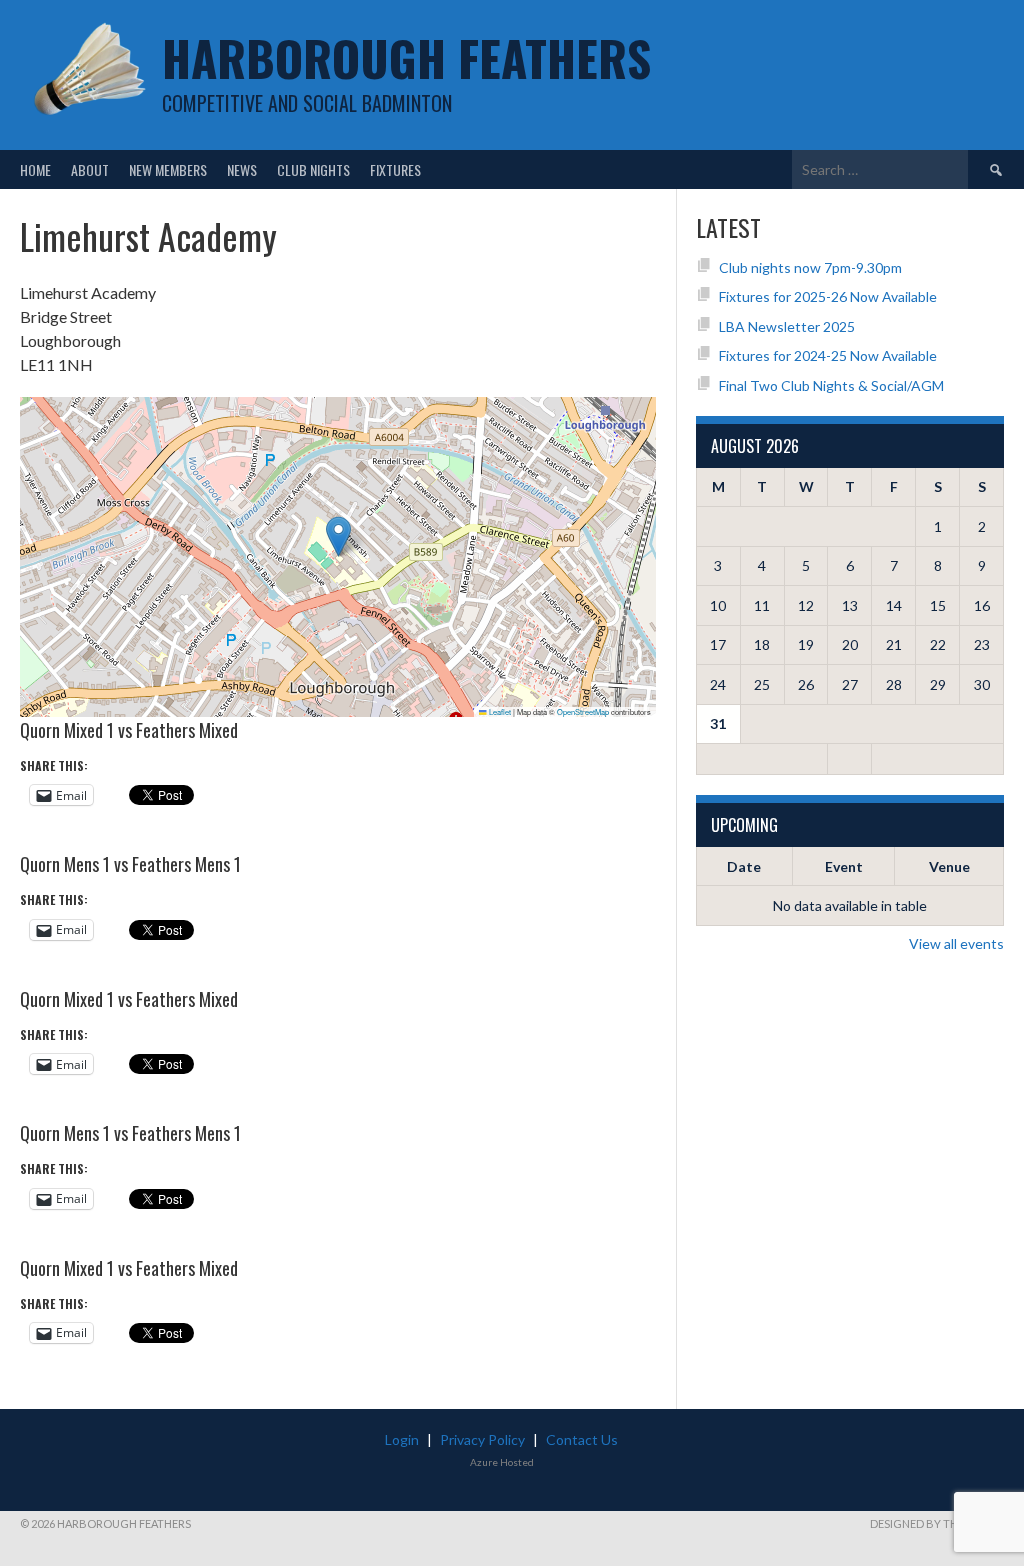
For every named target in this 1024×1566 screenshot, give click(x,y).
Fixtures (395, 169)
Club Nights (313, 169)
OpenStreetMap (583, 711)
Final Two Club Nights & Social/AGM (831, 385)
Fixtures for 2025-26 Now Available (828, 296)
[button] (338, 536)
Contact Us (582, 1439)
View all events (956, 943)
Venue (949, 866)
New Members (168, 169)
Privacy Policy (482, 1439)
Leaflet (499, 711)
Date (744, 866)
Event (844, 866)
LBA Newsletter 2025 (787, 326)
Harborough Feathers (406, 57)
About (90, 169)
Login (402, 1439)
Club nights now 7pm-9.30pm (810, 267)
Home (35, 169)
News (242, 169)
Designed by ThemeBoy (937, 1523)
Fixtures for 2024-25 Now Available (828, 355)
